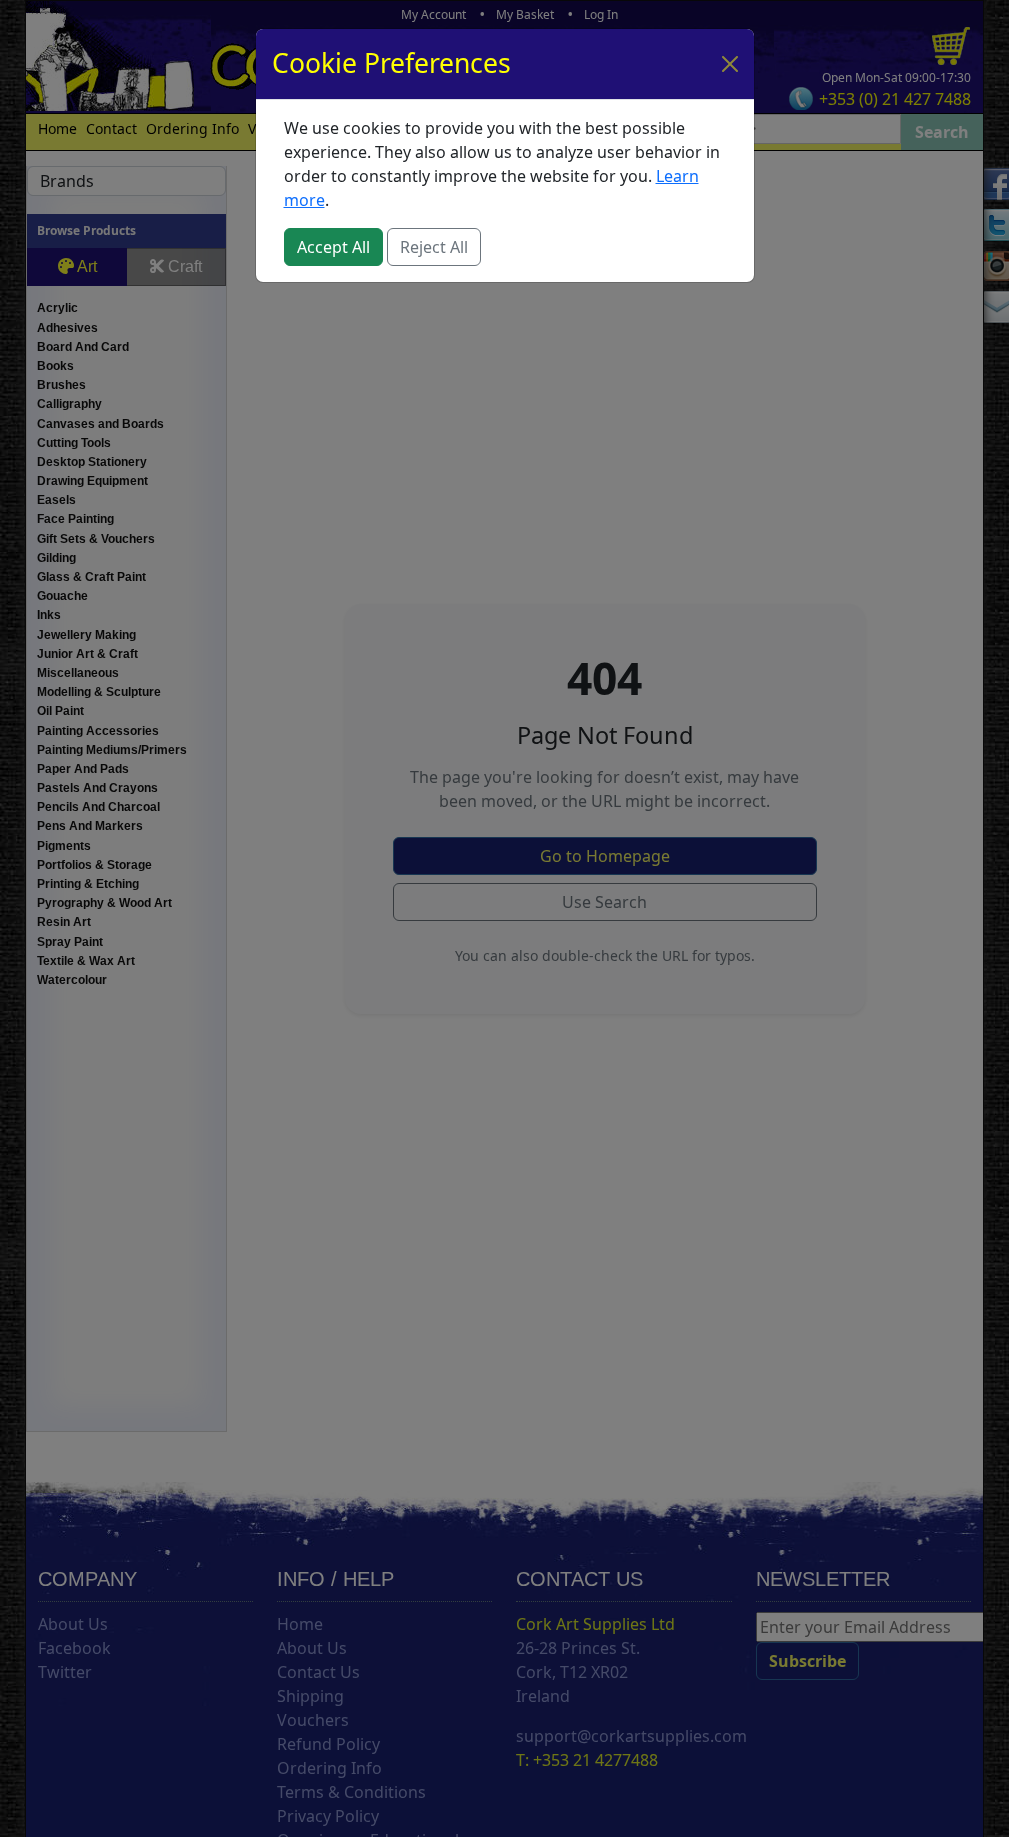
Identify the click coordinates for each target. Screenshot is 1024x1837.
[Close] (730, 64)
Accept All (333, 247)
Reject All (434, 247)
